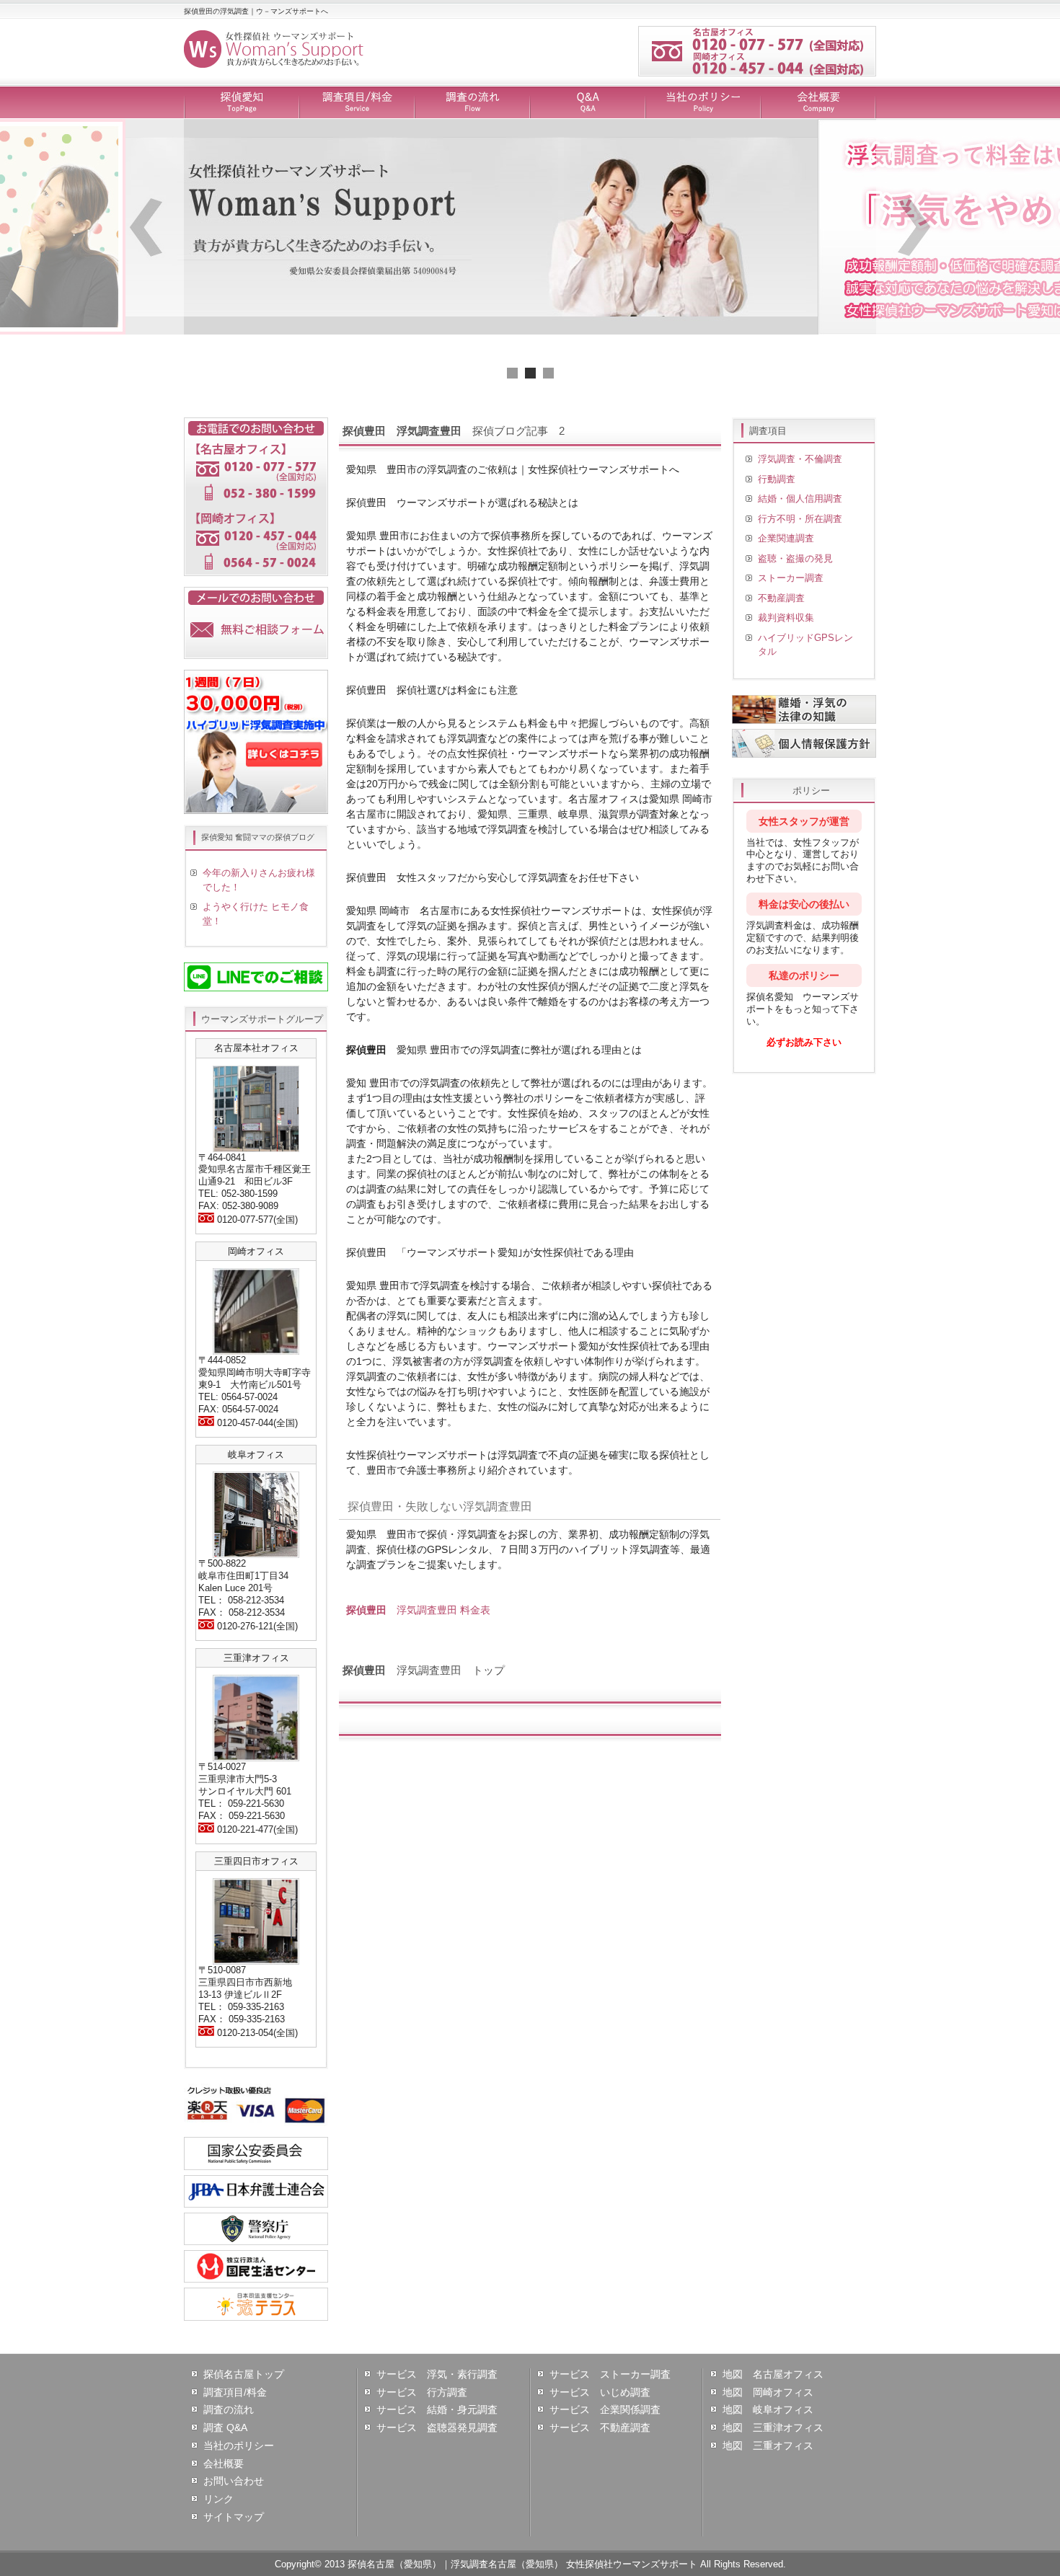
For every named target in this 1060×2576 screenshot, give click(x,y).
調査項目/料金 (357, 103)
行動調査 (777, 479)
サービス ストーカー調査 (610, 2374)
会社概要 (818, 103)
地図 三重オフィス (768, 2446)
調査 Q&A (225, 2427)
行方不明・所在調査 (800, 519)
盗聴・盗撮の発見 (795, 558)
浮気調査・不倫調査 (800, 459)
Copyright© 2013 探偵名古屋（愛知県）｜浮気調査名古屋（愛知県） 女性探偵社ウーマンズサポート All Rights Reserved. (530, 2564)
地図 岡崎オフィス (768, 2392)
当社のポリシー (703, 103)
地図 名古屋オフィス (773, 2374)
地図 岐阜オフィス (768, 2409)
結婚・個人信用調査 (800, 499)
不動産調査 (781, 598)
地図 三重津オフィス (773, 2427)
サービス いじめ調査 (600, 2392)
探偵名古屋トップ (244, 2374)
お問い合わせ (234, 2481)
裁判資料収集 (786, 618)
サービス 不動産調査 (600, 2427)
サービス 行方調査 (422, 2392)
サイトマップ (234, 2517)
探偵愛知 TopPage (242, 103)
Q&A (588, 103)
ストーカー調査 (791, 578)
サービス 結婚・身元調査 (437, 2409)
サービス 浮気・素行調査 (437, 2374)
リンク (218, 2499)
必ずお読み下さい (804, 1042)
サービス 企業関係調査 (605, 2409)
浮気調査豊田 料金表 (418, 1610)
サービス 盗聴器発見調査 (437, 2427)
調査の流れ (472, 103)
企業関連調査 (786, 538)
